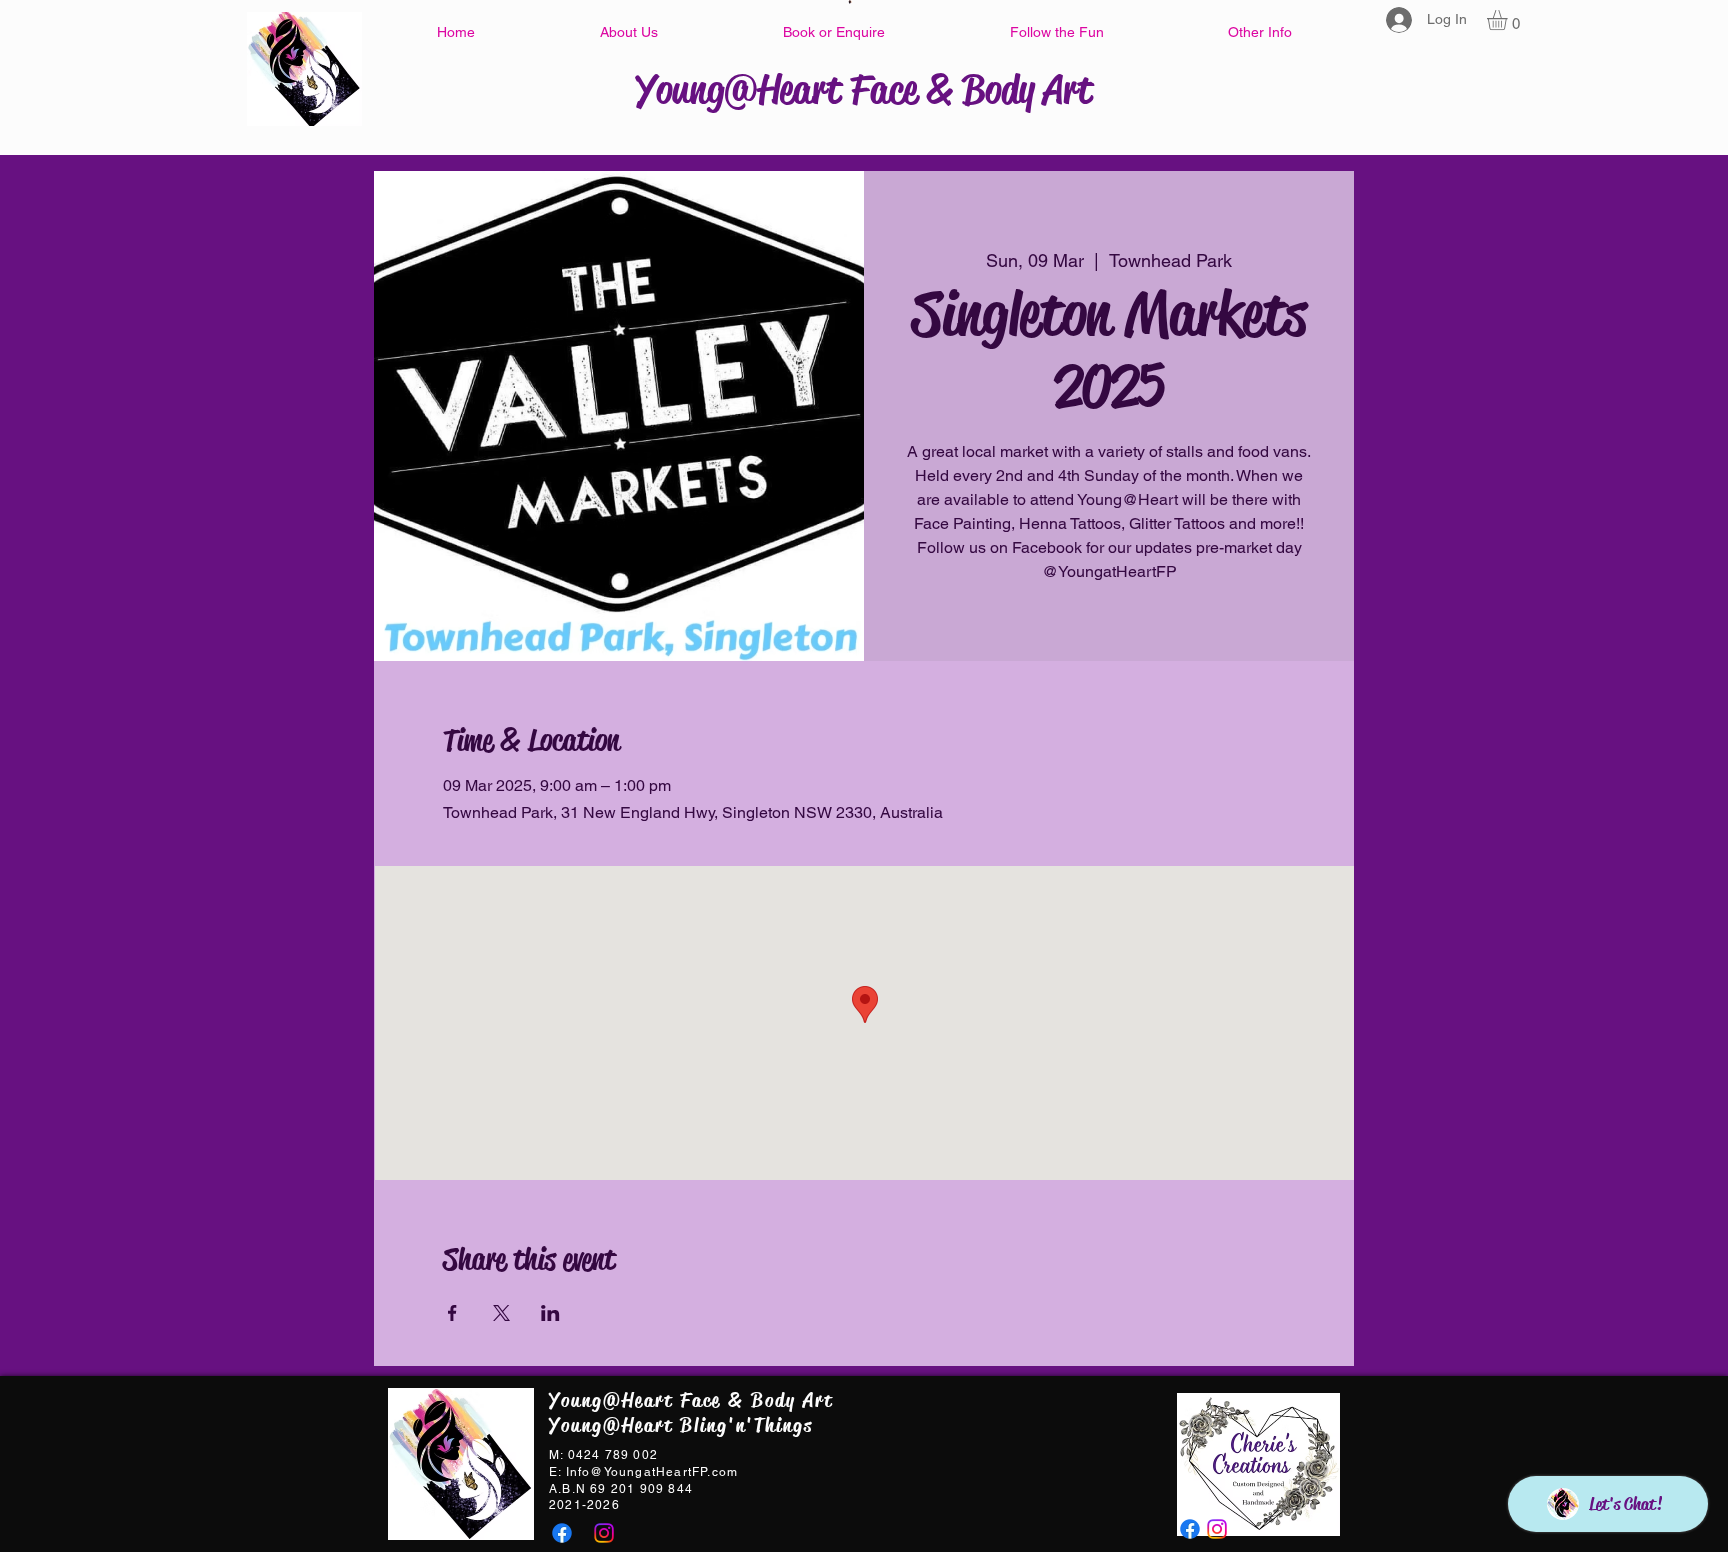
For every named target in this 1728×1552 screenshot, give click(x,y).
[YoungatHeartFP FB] (562, 1533)
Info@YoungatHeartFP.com (652, 1472)
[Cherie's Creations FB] (1190, 1529)
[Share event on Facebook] (452, 1313)
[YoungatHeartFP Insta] (604, 1533)
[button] (628, 32)
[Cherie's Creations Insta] (1217, 1529)
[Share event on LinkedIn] (550, 1313)
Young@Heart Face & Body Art (864, 89)
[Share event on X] (501, 1313)
